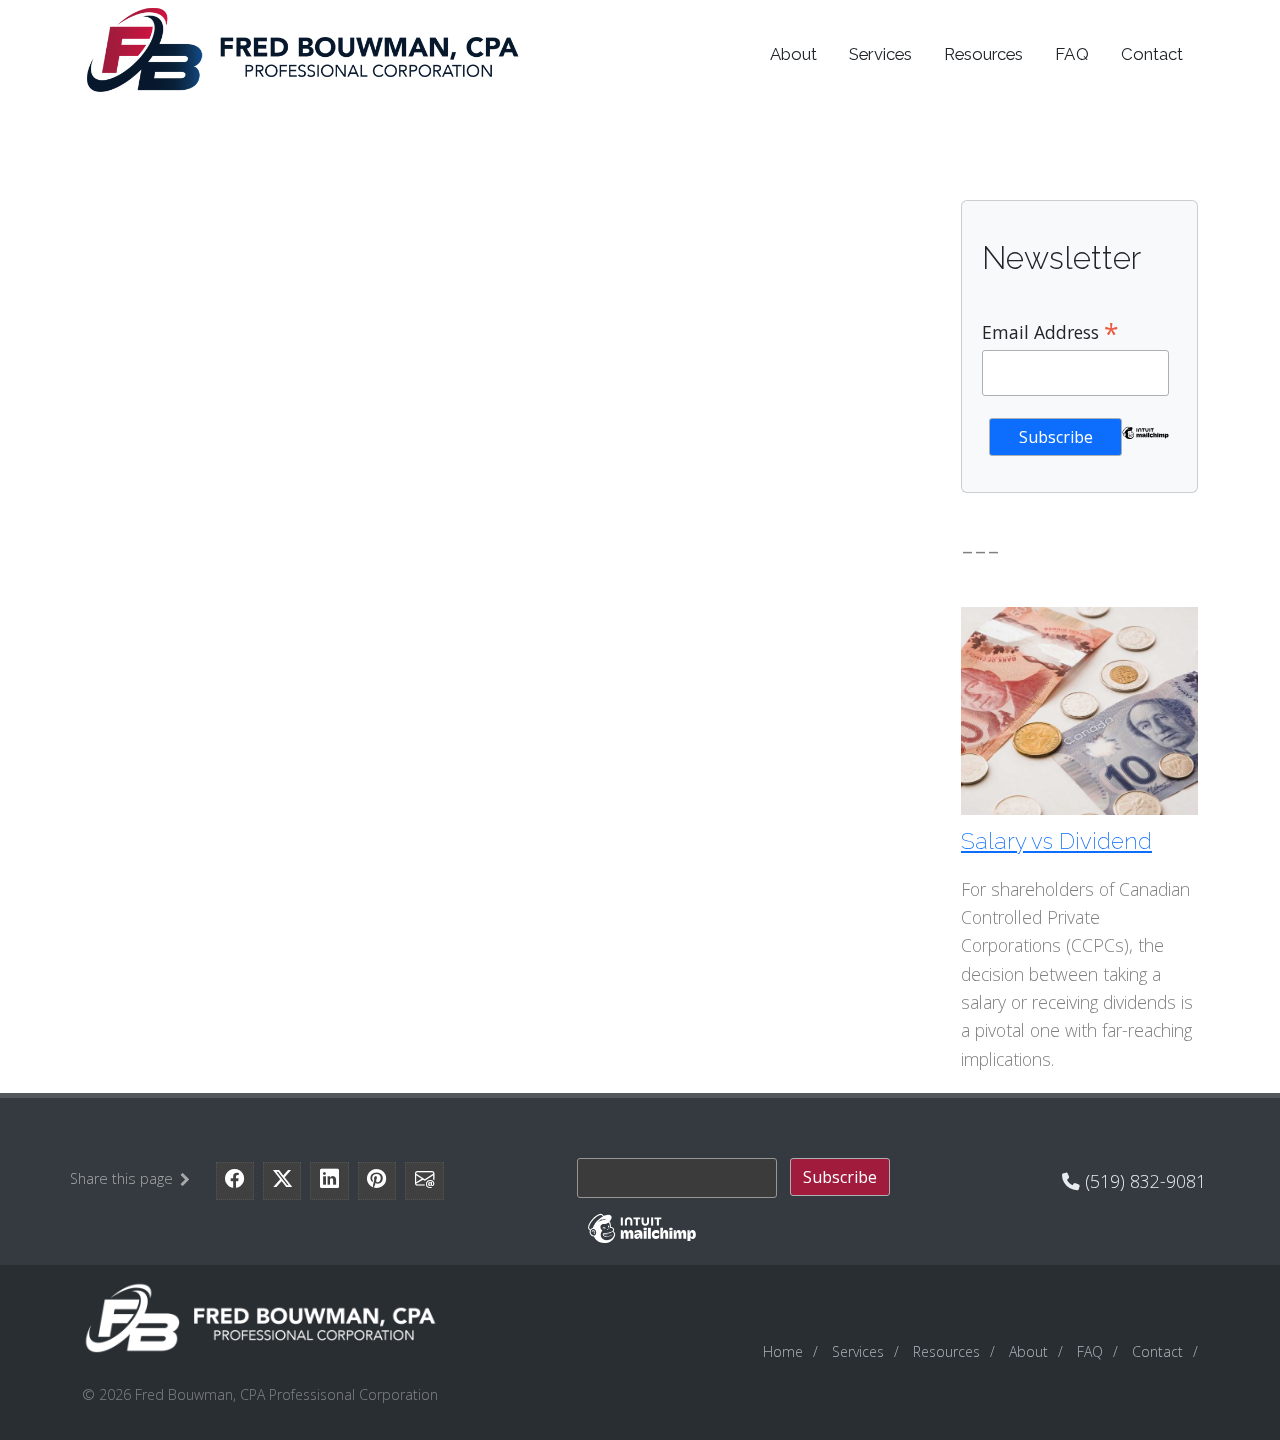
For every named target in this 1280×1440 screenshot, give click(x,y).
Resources (984, 54)
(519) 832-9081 (1143, 1181)
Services (880, 54)
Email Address (1050, 331)
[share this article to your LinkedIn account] (329, 1181)
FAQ (1071, 54)
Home (783, 1351)
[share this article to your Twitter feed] (282, 1181)
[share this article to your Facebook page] (235, 1181)
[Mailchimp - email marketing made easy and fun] (1145, 446)
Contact (1152, 54)
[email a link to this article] (424, 1181)
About (793, 54)
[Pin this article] (377, 1181)
